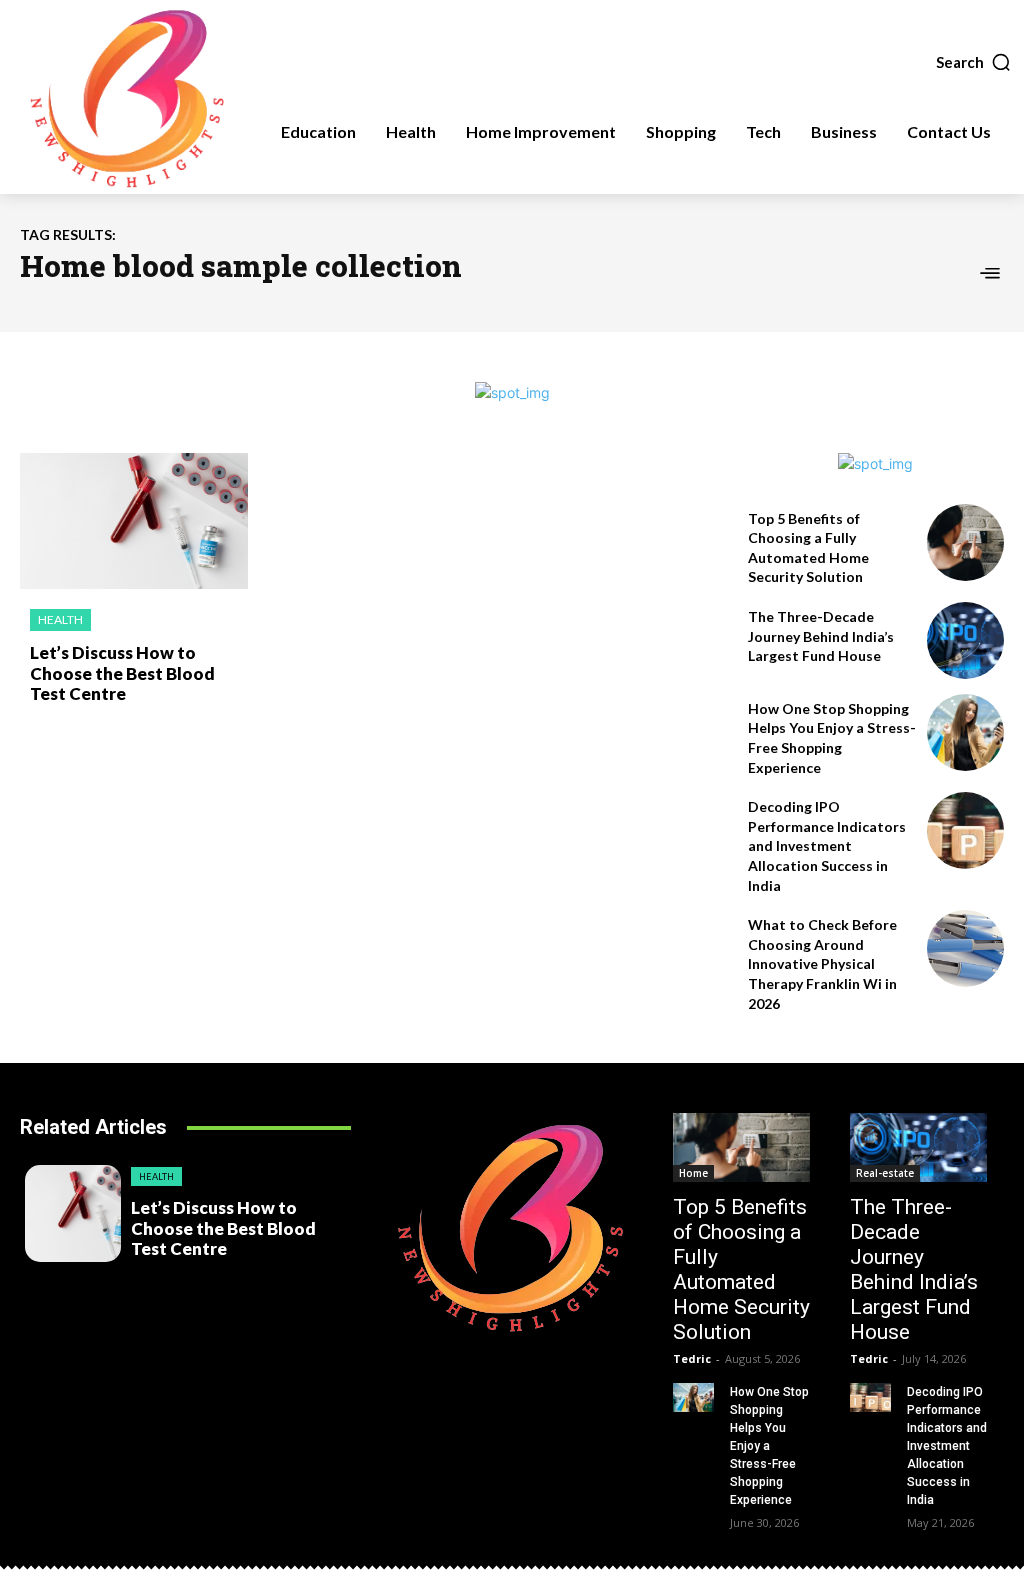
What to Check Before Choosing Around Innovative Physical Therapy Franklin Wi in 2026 (822, 963)
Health (60, 619)
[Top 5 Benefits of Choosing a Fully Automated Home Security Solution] (965, 542)
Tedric (692, 1358)
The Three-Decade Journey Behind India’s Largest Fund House (821, 636)
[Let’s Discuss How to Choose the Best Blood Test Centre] (134, 521)
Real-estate (885, 1173)
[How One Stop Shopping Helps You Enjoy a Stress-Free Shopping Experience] (965, 732)
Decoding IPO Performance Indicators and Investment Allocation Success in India (827, 845)
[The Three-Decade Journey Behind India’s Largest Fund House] (965, 640)
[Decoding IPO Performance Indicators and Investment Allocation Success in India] (965, 830)
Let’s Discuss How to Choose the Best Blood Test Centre (122, 673)
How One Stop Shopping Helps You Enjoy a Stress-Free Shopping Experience (769, 1446)
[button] (974, 62)
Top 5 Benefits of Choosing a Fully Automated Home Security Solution (741, 1269)
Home (693, 1173)
